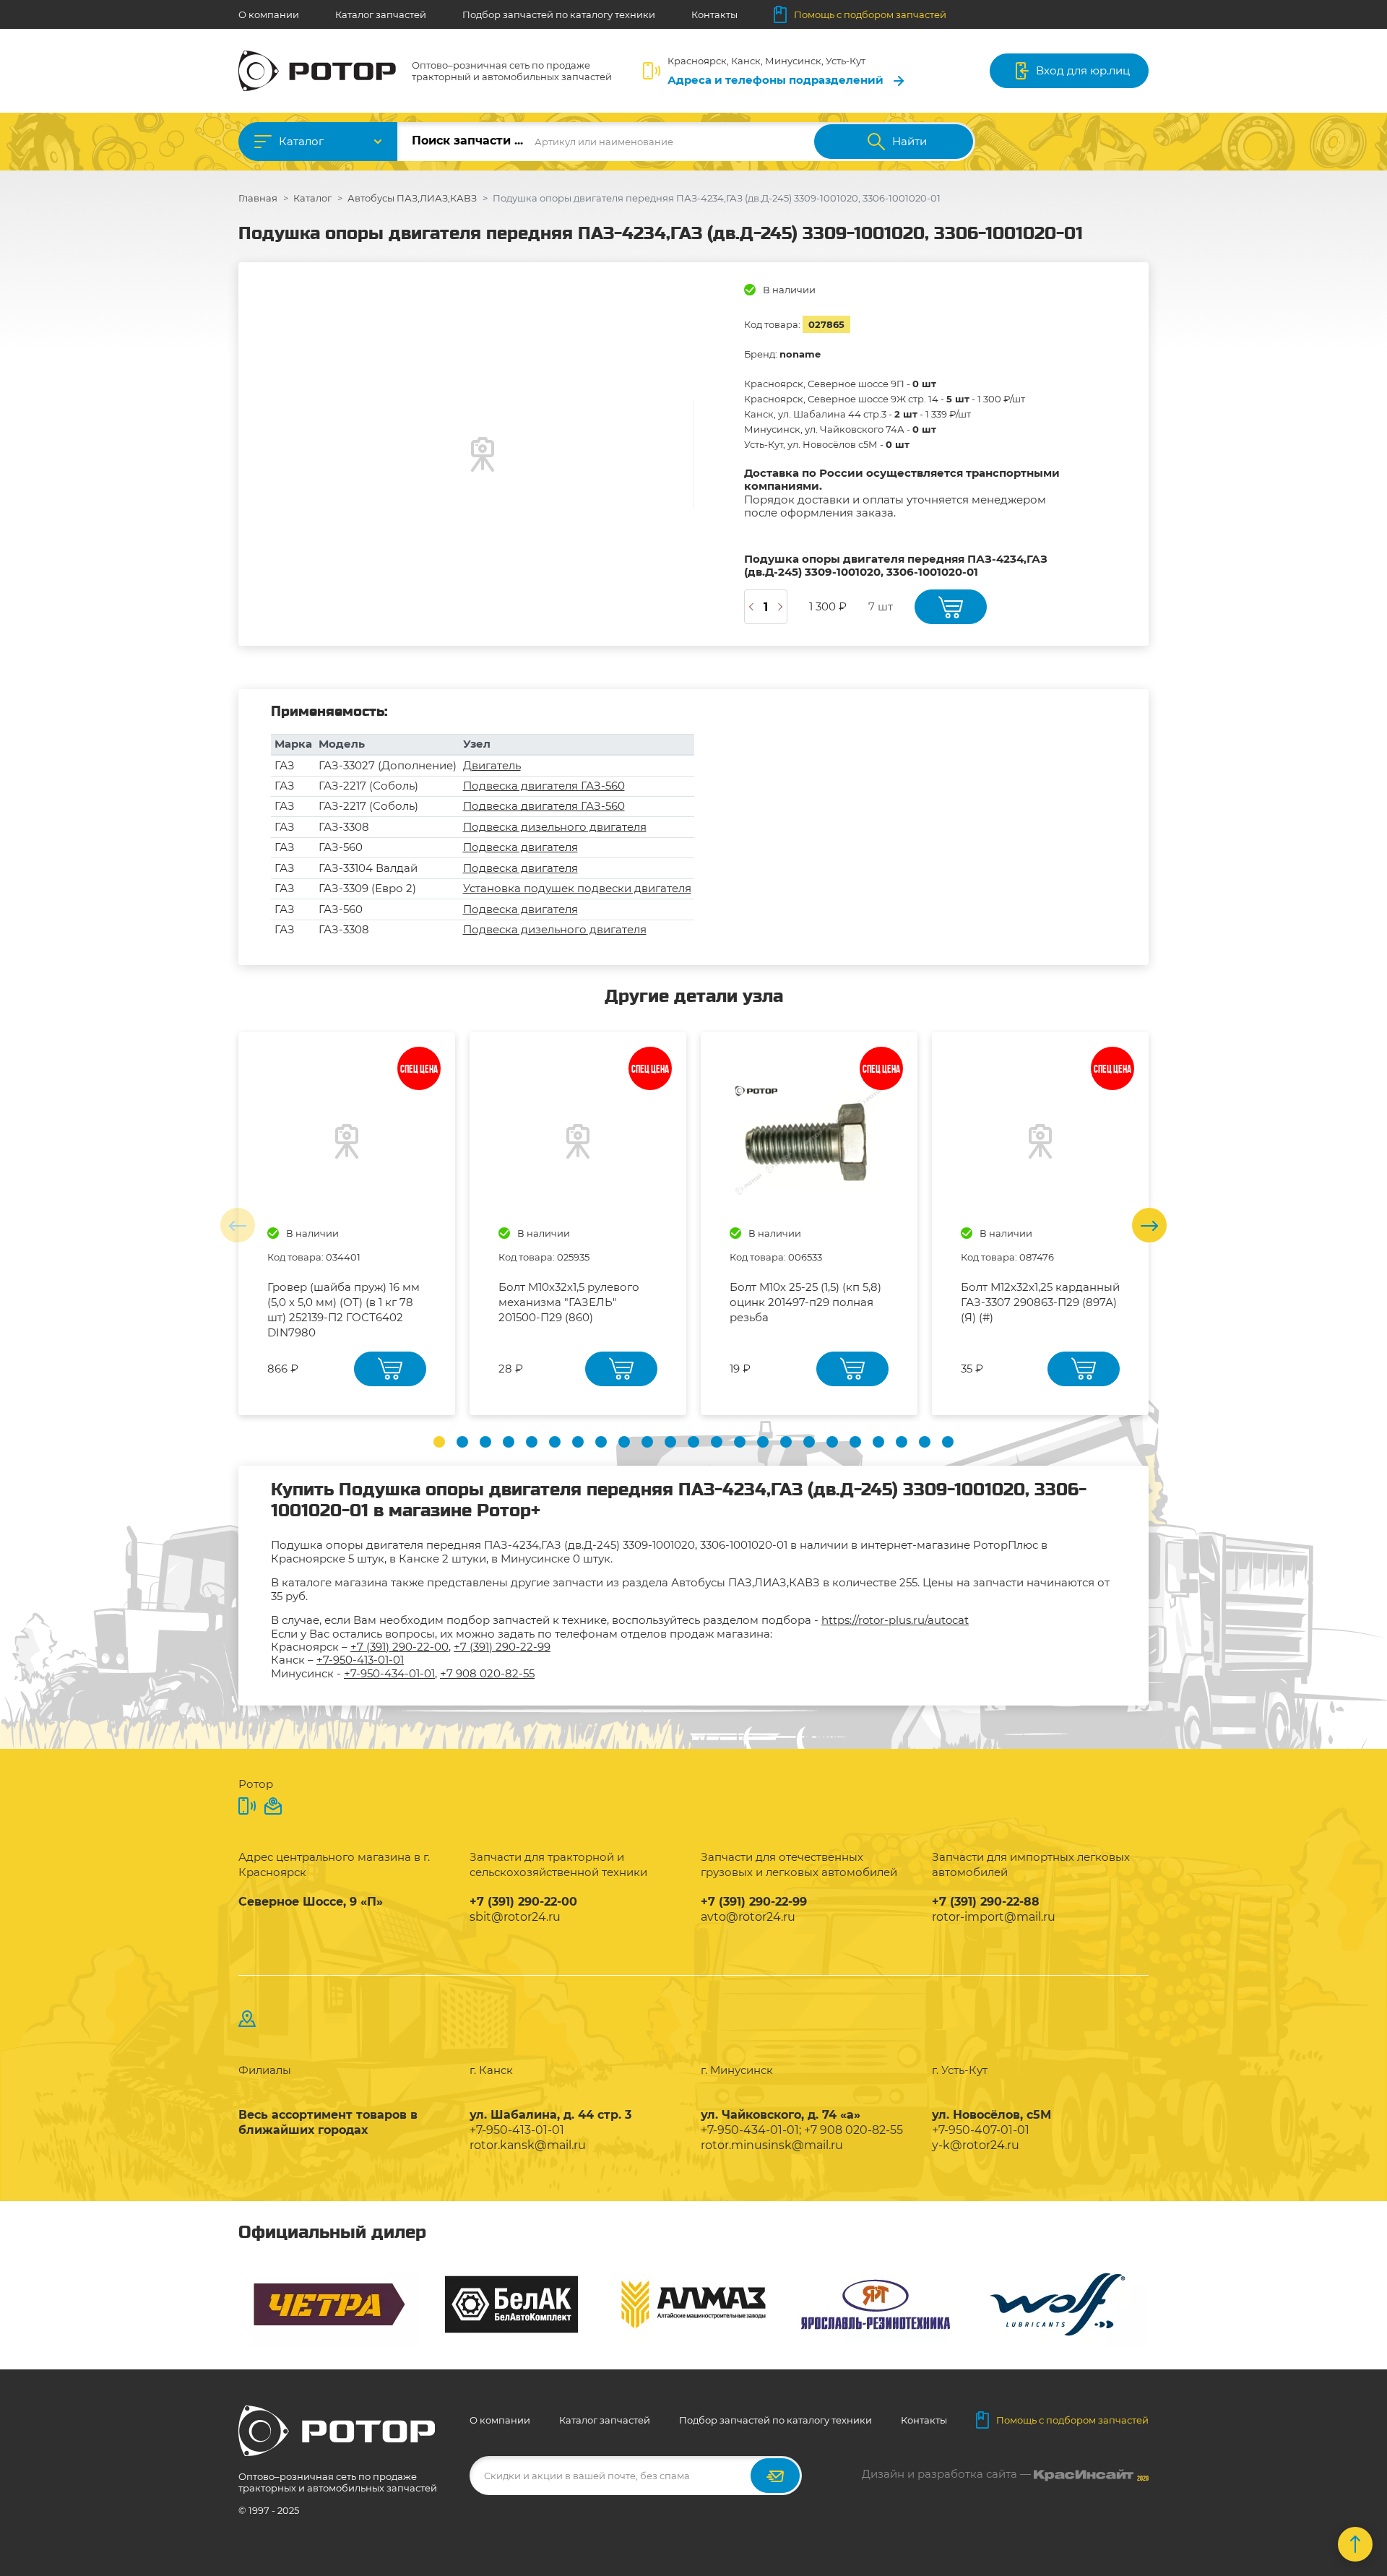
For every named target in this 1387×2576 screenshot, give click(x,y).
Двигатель (492, 765)
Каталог (301, 141)
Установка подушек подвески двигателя (577, 888)
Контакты (714, 14)
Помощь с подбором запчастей (870, 14)
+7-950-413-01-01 (360, 1660)
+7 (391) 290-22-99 (502, 1647)
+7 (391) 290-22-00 (399, 1647)
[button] (439, 1442)
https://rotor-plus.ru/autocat (895, 1620)
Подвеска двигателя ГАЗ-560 (544, 786)
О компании (269, 14)
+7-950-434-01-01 (389, 1673)
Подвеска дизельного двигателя (555, 827)
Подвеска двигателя (520, 847)
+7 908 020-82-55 (487, 1673)
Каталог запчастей (381, 14)
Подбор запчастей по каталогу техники (559, 14)
